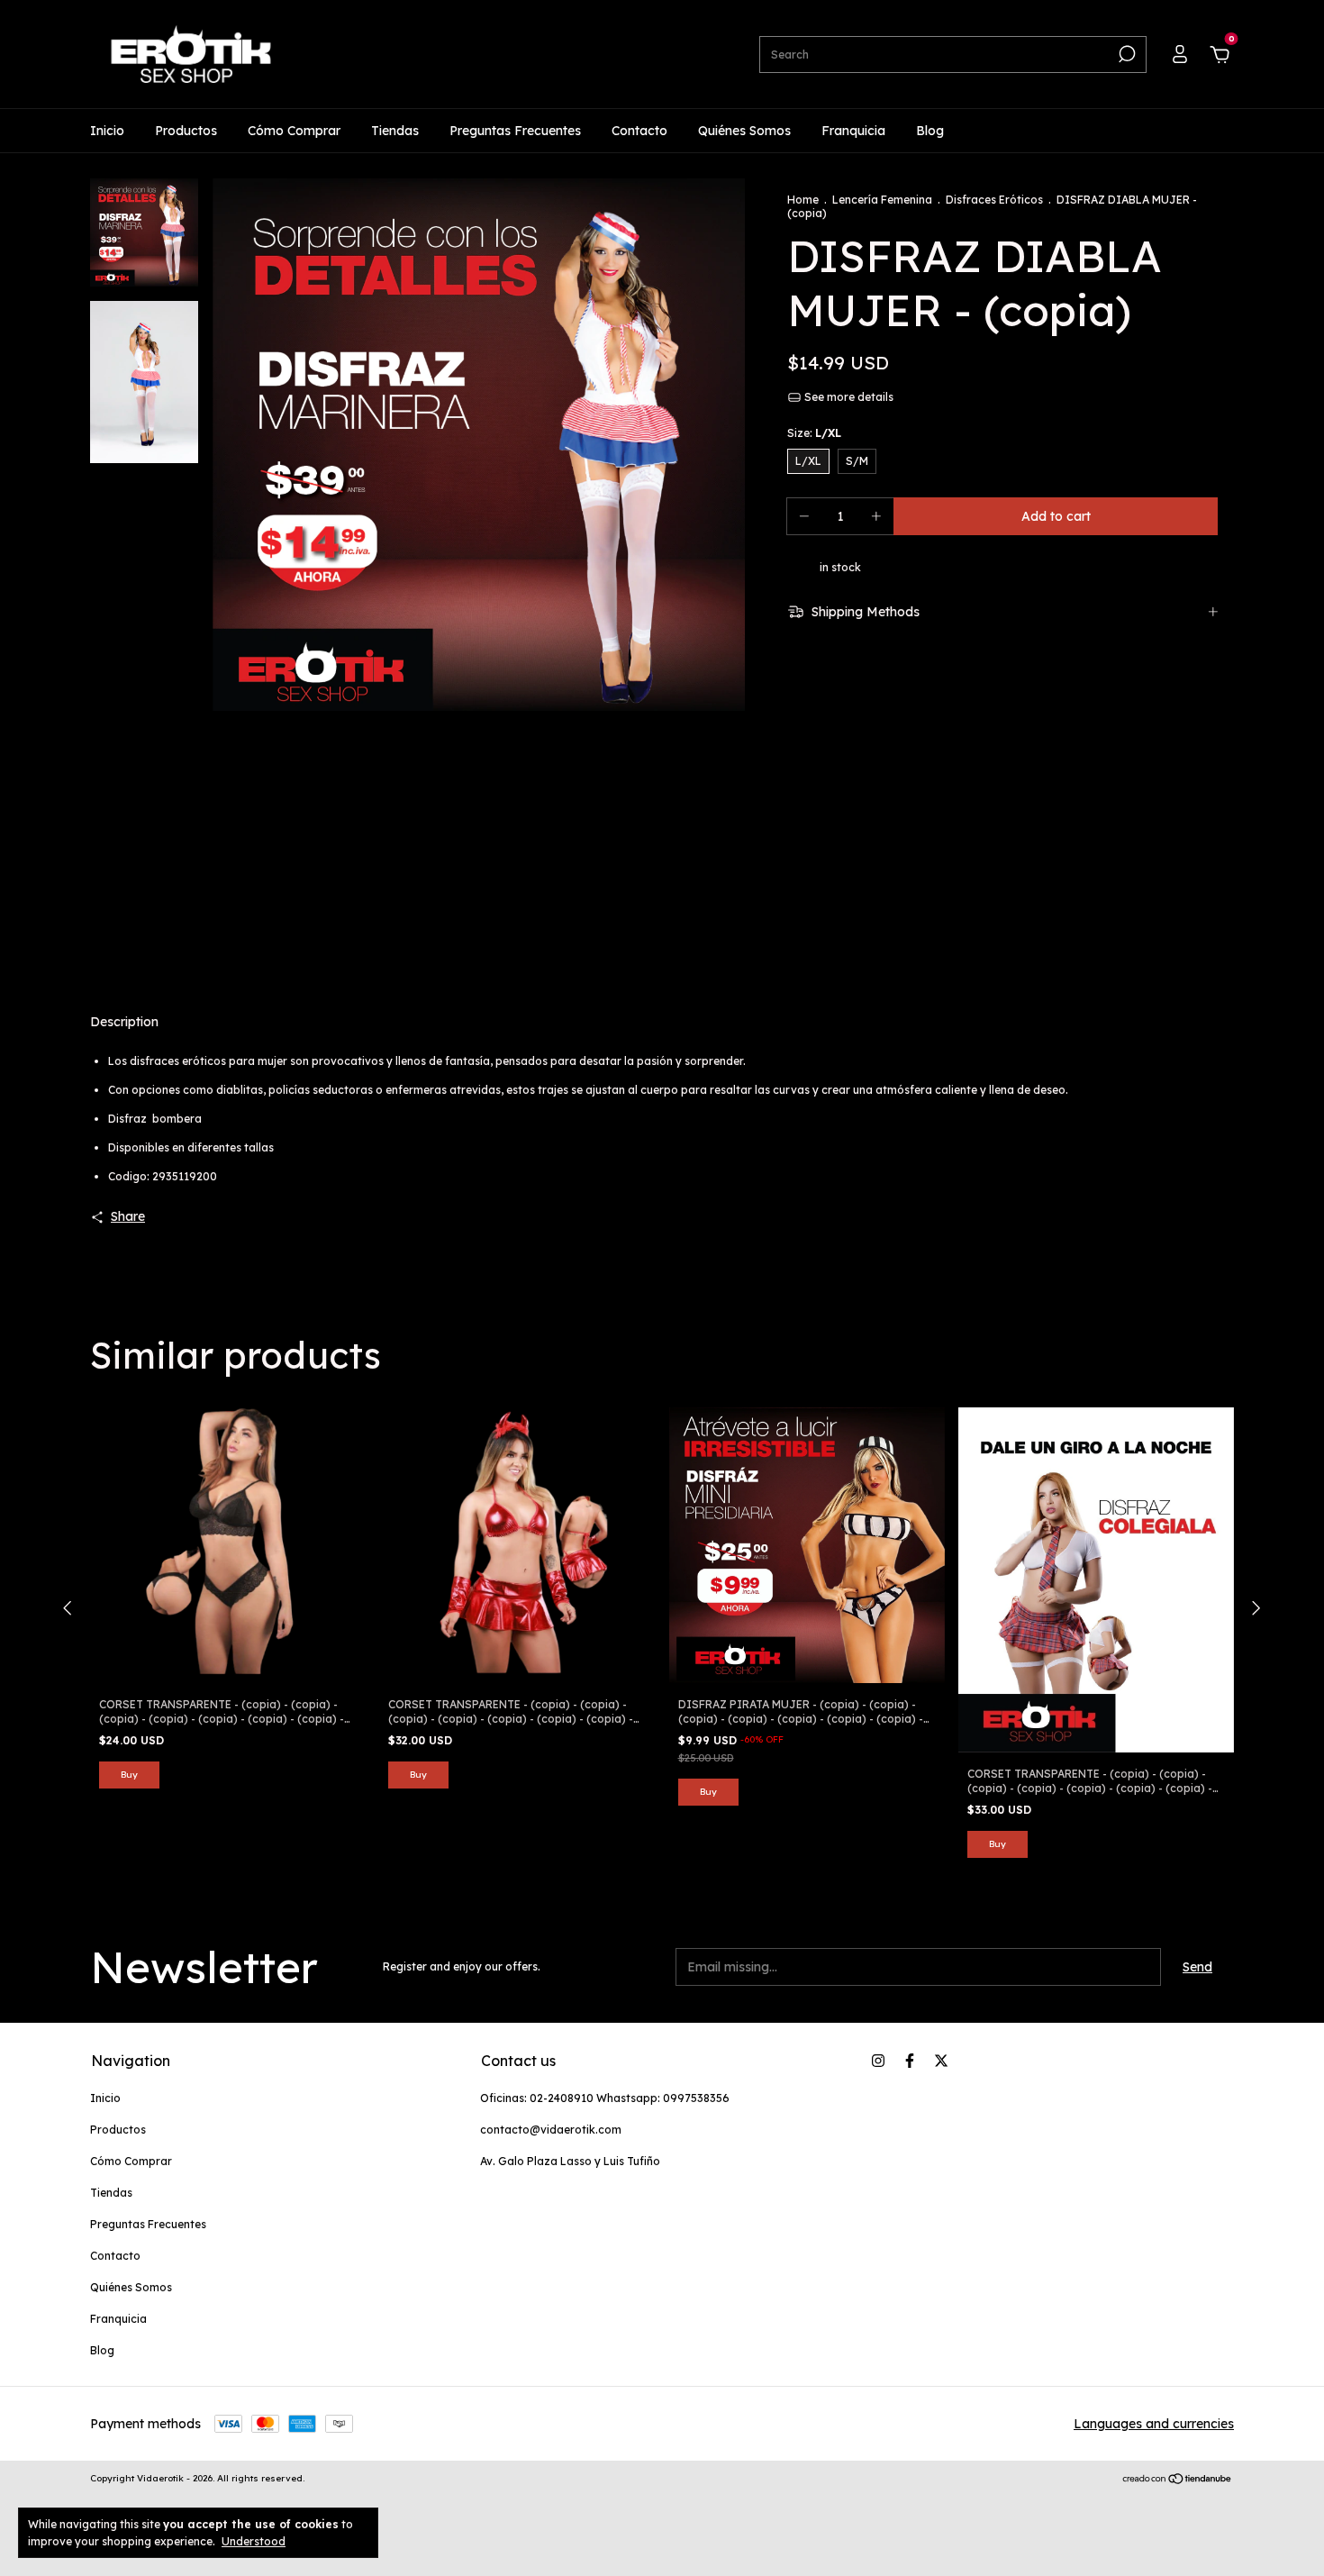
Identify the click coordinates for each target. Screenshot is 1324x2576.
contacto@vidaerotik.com (551, 2130)
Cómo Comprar (294, 131)
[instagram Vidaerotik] (878, 2061)
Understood (254, 2541)
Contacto (639, 131)
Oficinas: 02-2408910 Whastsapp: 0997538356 (605, 2098)
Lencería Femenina (882, 200)
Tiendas (395, 131)
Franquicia (853, 131)
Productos (186, 131)
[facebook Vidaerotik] (910, 2061)
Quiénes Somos (744, 131)
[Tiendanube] (1178, 2480)
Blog (930, 131)
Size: (814, 433)
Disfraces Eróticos (994, 200)
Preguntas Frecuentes (515, 131)
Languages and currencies (1154, 2424)
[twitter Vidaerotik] (941, 2061)
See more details (848, 397)
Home (803, 200)
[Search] (1125, 54)
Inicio (107, 131)
